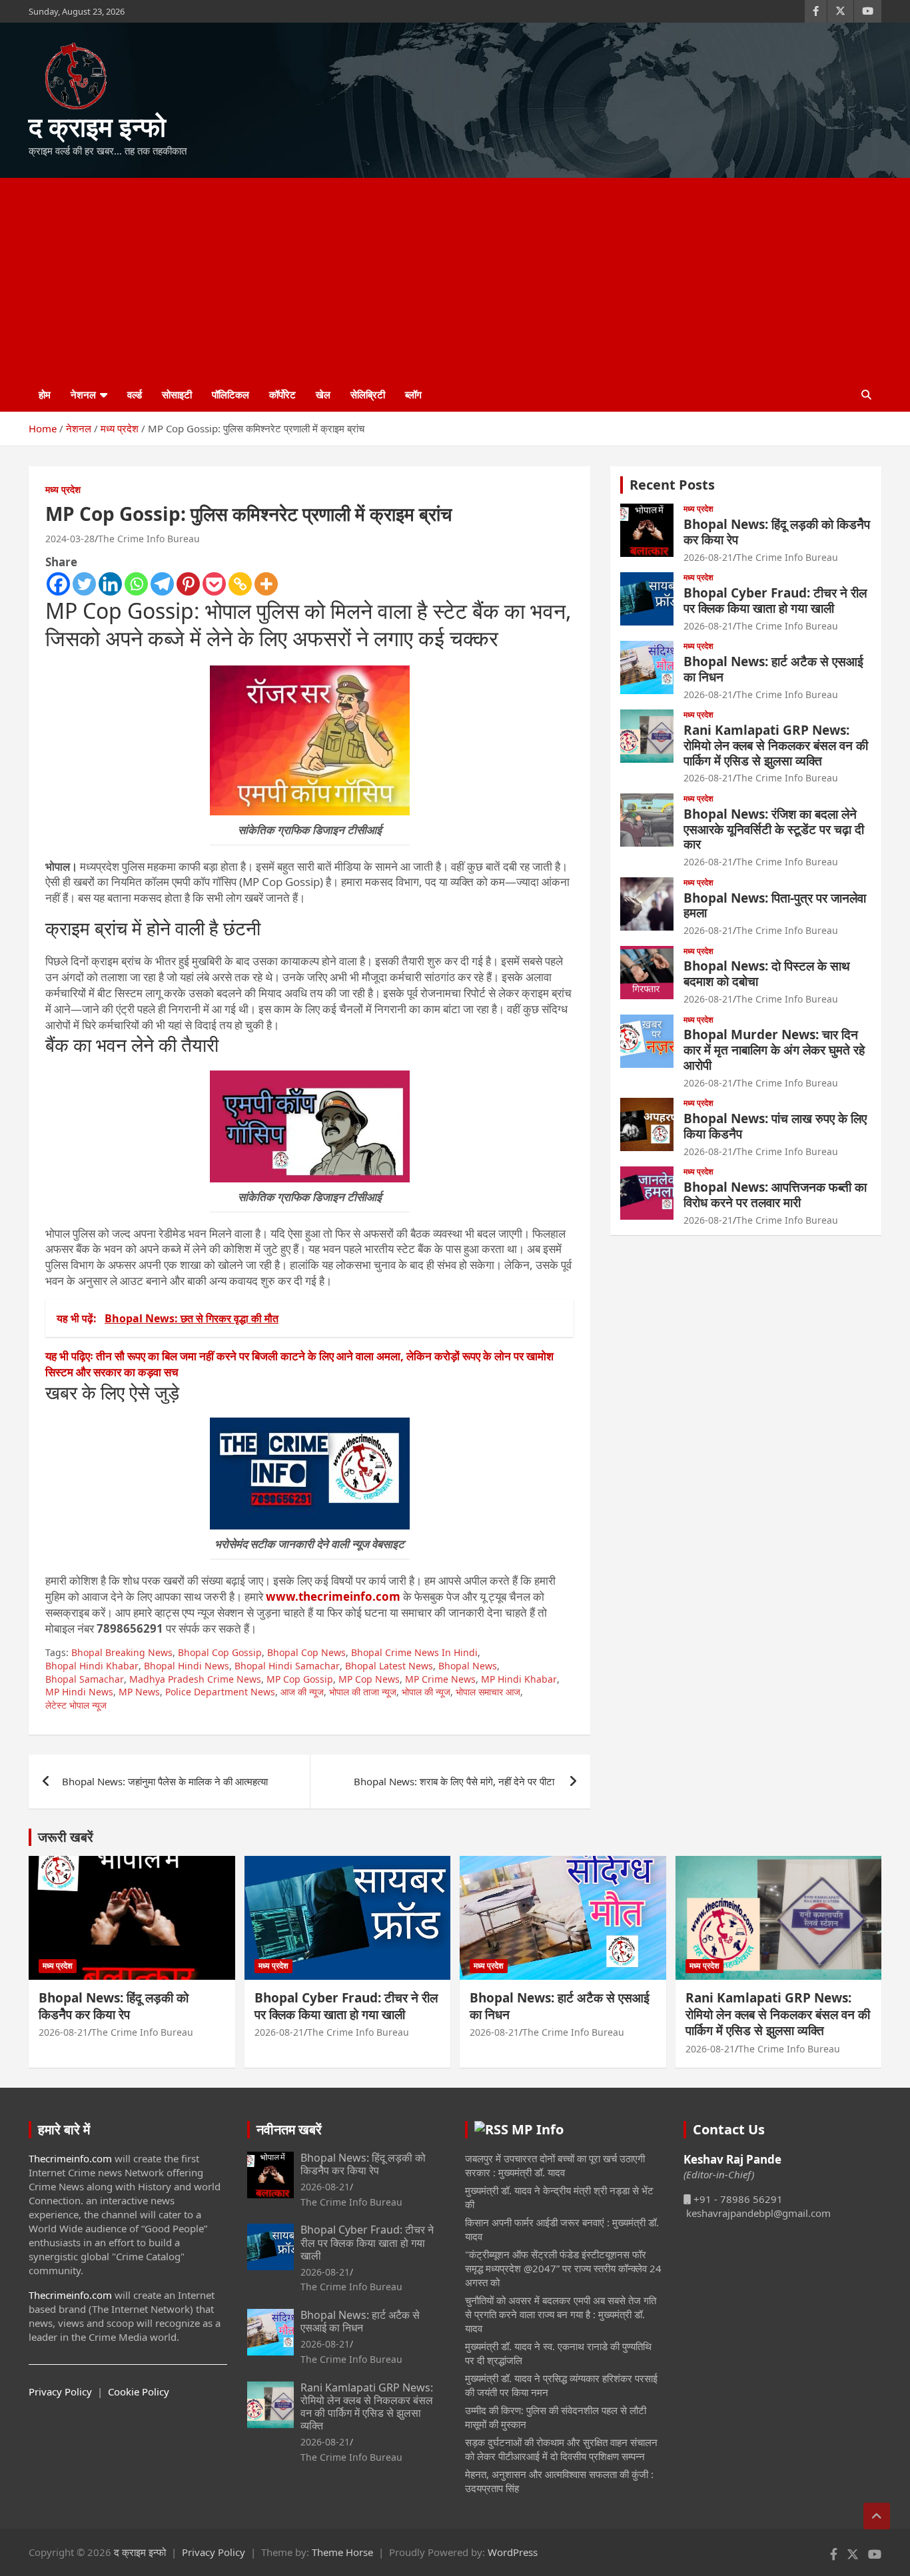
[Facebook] (58, 584)
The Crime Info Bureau (149, 539)
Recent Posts (672, 485)
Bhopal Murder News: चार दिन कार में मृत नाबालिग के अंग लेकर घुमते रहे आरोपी (774, 1050)
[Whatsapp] (136, 584)
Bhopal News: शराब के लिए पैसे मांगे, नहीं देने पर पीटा (455, 1781)
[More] (266, 584)
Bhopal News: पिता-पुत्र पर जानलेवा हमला (775, 906)
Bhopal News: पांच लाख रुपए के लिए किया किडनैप (775, 1126)
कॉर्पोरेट (282, 394)
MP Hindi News (79, 1692)
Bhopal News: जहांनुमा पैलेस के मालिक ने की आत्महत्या (165, 1781)
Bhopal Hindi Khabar (92, 1666)
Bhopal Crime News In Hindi (414, 1652)
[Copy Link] (240, 584)
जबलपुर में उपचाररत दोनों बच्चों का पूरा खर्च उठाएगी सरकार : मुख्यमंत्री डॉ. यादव (555, 2165)
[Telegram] (162, 584)
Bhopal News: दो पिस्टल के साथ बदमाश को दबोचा (767, 974)
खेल (323, 394)
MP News (139, 1692)
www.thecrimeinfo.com (333, 1596)
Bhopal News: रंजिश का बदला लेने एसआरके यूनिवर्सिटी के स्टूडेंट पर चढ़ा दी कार (774, 829)
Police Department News (220, 1692)
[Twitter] (84, 584)
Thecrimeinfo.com (70, 2158)
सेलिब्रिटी (368, 394)
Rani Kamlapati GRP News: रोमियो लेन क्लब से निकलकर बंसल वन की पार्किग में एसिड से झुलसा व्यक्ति (776, 745)
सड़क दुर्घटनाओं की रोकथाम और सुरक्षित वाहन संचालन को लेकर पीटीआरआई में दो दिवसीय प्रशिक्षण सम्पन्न (561, 2449)
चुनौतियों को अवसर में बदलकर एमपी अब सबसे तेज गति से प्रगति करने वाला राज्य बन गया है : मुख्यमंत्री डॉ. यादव (561, 2314)
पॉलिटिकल (230, 394)
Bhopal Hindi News (187, 1666)
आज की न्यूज (302, 1692)
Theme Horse (342, 2552)
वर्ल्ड (135, 394)
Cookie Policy (139, 2391)
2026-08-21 (708, 557)
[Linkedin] (110, 584)
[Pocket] (214, 584)
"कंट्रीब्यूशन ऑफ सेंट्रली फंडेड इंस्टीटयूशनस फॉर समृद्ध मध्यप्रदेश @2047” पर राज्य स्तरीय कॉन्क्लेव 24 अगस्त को (563, 2268)
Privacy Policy (60, 2391)
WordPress (513, 2552)
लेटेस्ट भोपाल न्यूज (76, 1705)
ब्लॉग (413, 394)
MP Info (538, 2129)
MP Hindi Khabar (519, 1679)
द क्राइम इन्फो (97, 126)
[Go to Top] (877, 2516)
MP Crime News (440, 1679)
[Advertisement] (455, 278)
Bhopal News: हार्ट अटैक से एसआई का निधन (773, 669)
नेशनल (83, 394)
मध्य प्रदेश (63, 489)
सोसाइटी (177, 394)
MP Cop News (369, 1679)
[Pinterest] (188, 584)
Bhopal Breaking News (122, 1652)
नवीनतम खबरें (289, 2129)
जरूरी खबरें (66, 1837)
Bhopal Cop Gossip (220, 1652)
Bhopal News (468, 1666)
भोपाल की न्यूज (426, 1692)
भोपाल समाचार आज (488, 1692)
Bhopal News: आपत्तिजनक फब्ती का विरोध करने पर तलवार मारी (775, 1195)
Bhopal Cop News (306, 1652)
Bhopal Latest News (389, 1666)
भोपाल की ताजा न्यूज (363, 1692)
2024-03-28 (70, 539)
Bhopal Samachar (85, 1679)
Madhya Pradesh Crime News (195, 1679)
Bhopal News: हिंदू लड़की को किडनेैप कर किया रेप (777, 532)
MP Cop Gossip (300, 1679)
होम (45, 394)
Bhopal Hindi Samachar (287, 1666)
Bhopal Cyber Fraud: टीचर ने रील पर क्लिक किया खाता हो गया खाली (775, 601)
